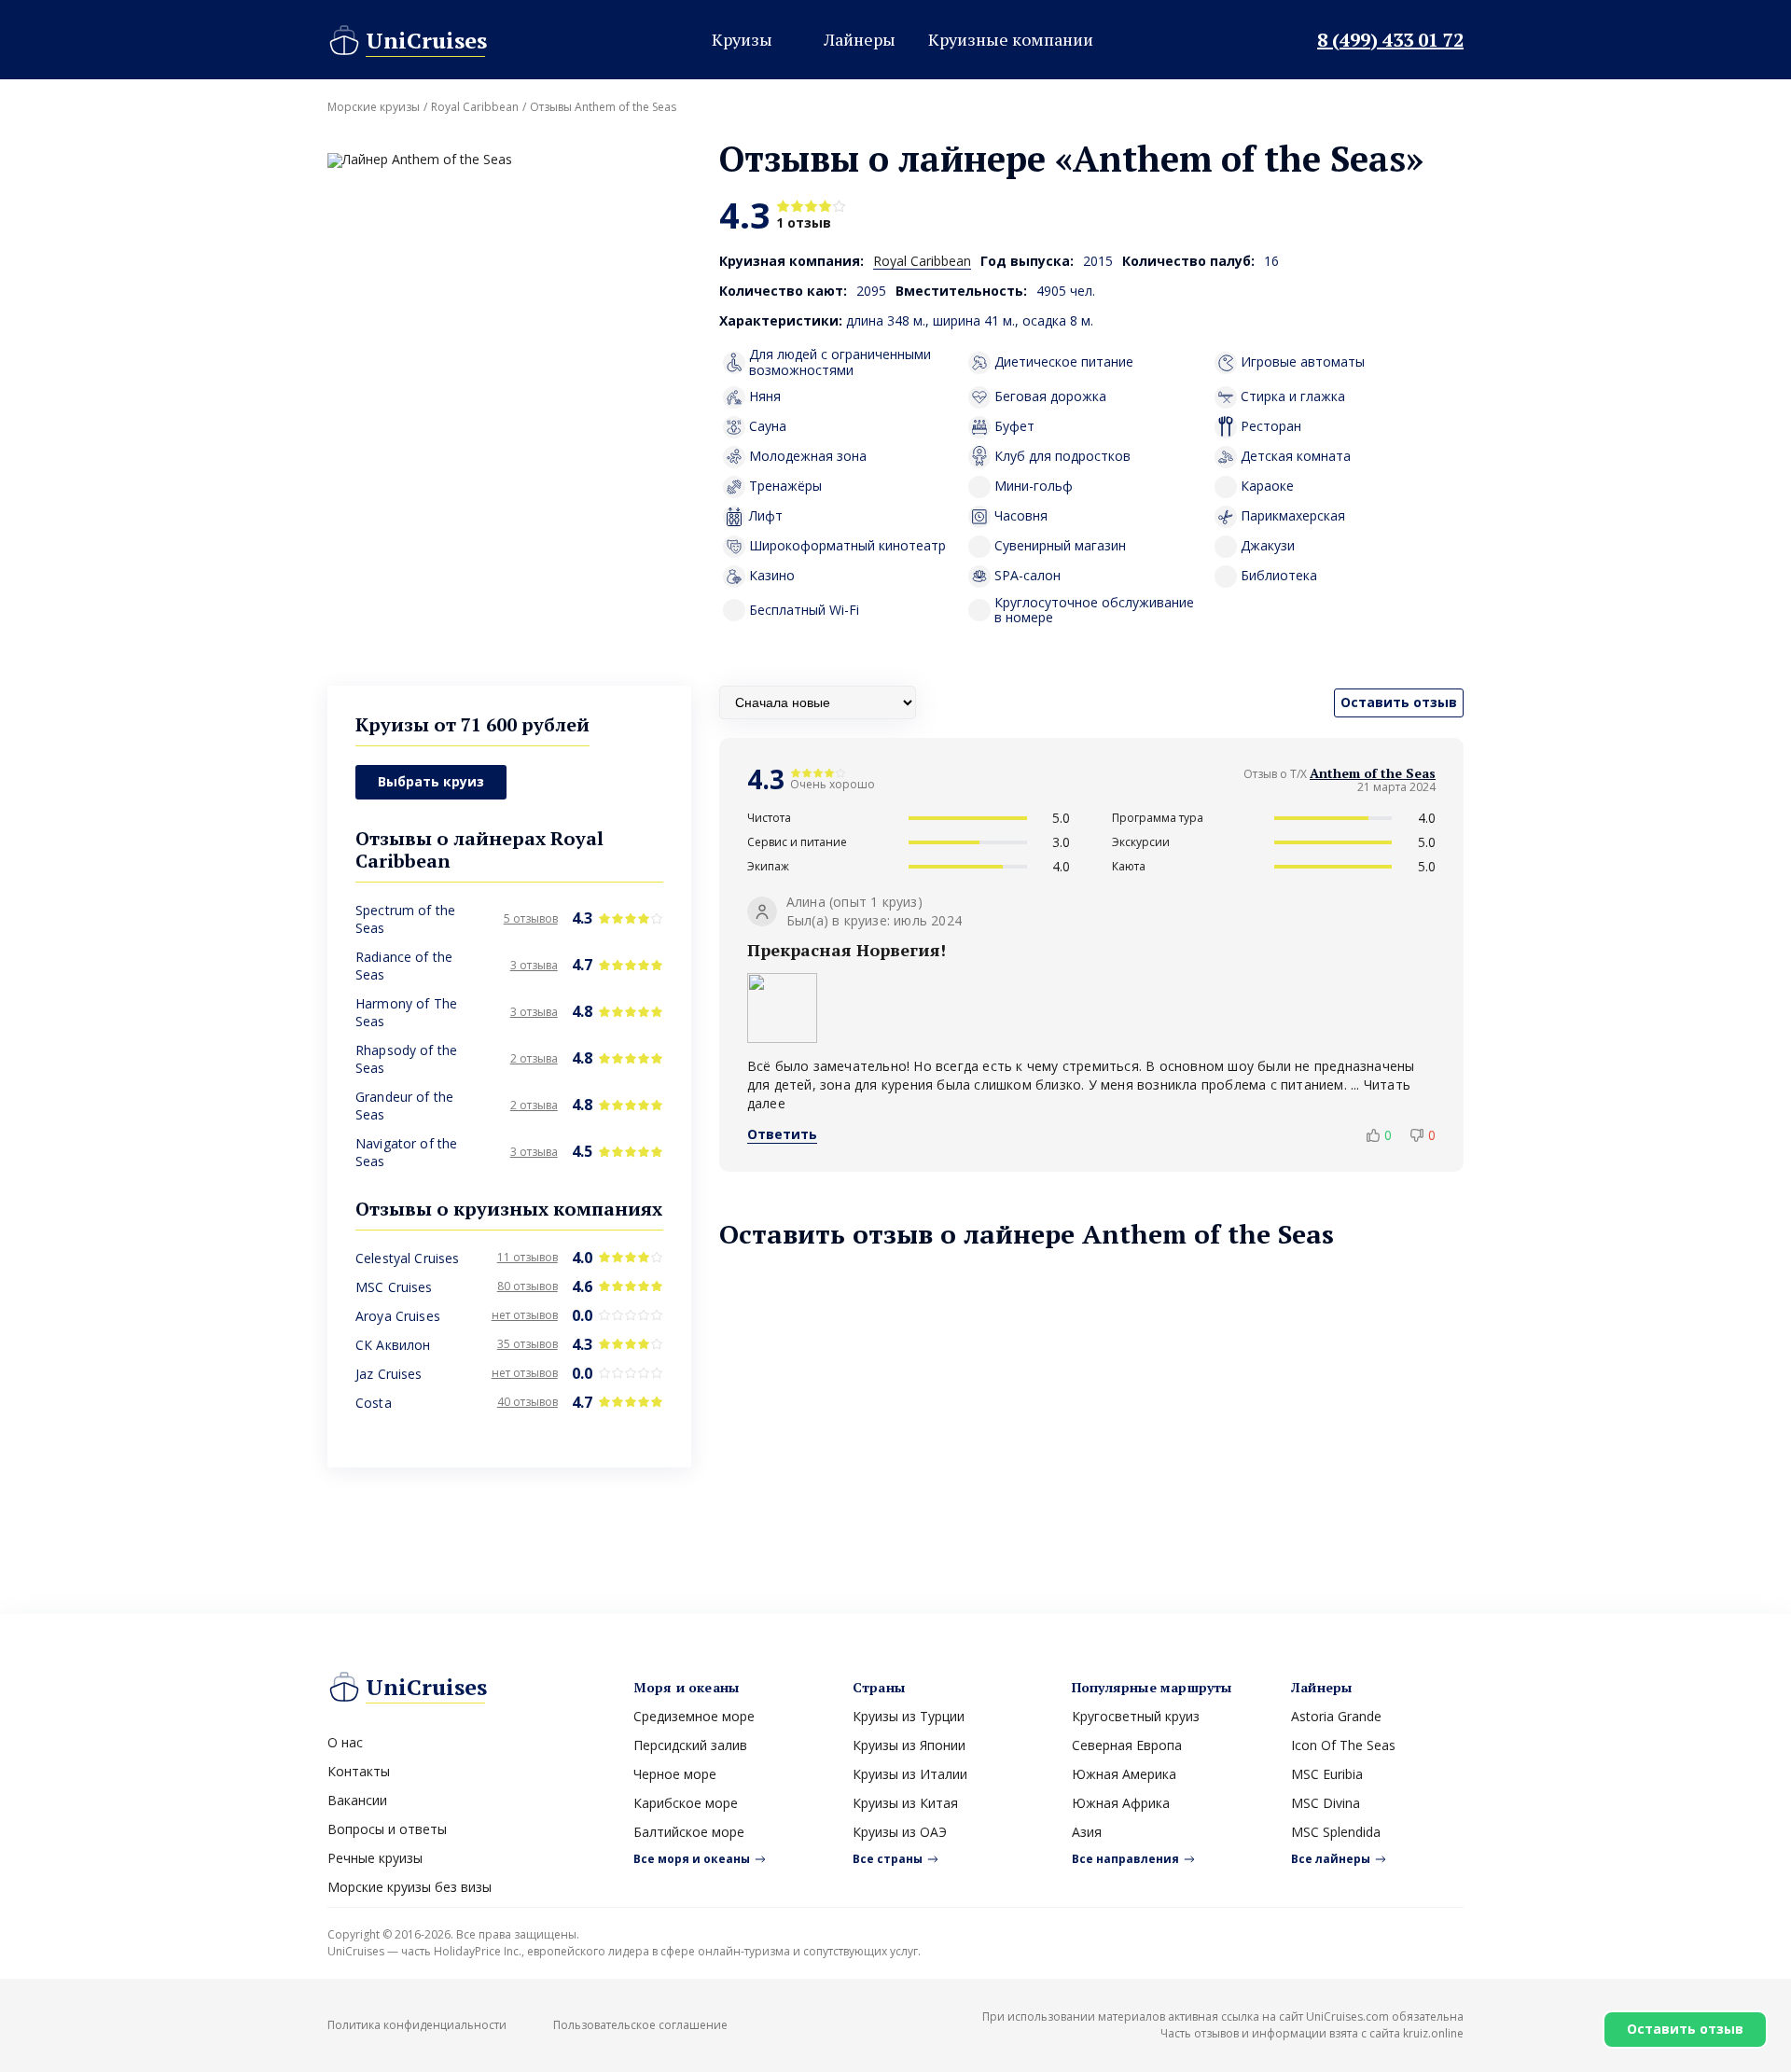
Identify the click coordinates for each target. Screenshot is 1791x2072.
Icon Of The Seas (1343, 1745)
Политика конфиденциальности (417, 2025)
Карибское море (686, 1803)
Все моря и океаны (692, 1859)
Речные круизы (375, 1858)
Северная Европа (1127, 1745)
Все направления (1125, 1859)
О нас (345, 1742)
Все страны (888, 1859)
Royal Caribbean (475, 107)
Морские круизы (374, 107)
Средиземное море (694, 1716)
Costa (374, 1403)
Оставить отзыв (1685, 2029)
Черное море (675, 1774)
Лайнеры (860, 39)
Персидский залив (690, 1745)
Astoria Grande (1336, 1716)
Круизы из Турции (909, 1716)
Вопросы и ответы (387, 1829)
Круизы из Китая (905, 1803)
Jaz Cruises (389, 1374)
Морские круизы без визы (410, 1887)
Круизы (742, 39)
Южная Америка (1124, 1774)
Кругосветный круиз (1136, 1716)
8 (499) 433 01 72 (1390, 40)
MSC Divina (1326, 1803)
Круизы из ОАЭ (900, 1832)
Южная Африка (1121, 1803)
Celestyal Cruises (407, 1258)
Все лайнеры (1331, 1859)
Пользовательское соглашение (640, 2025)
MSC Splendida (1336, 1832)
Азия (1087, 1832)
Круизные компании (1011, 39)
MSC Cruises (394, 1287)
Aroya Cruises (398, 1316)
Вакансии (357, 1800)
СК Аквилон (393, 1345)
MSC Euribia (1327, 1774)
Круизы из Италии (910, 1774)
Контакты (359, 1771)
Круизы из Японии (909, 1745)
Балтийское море (689, 1832)
